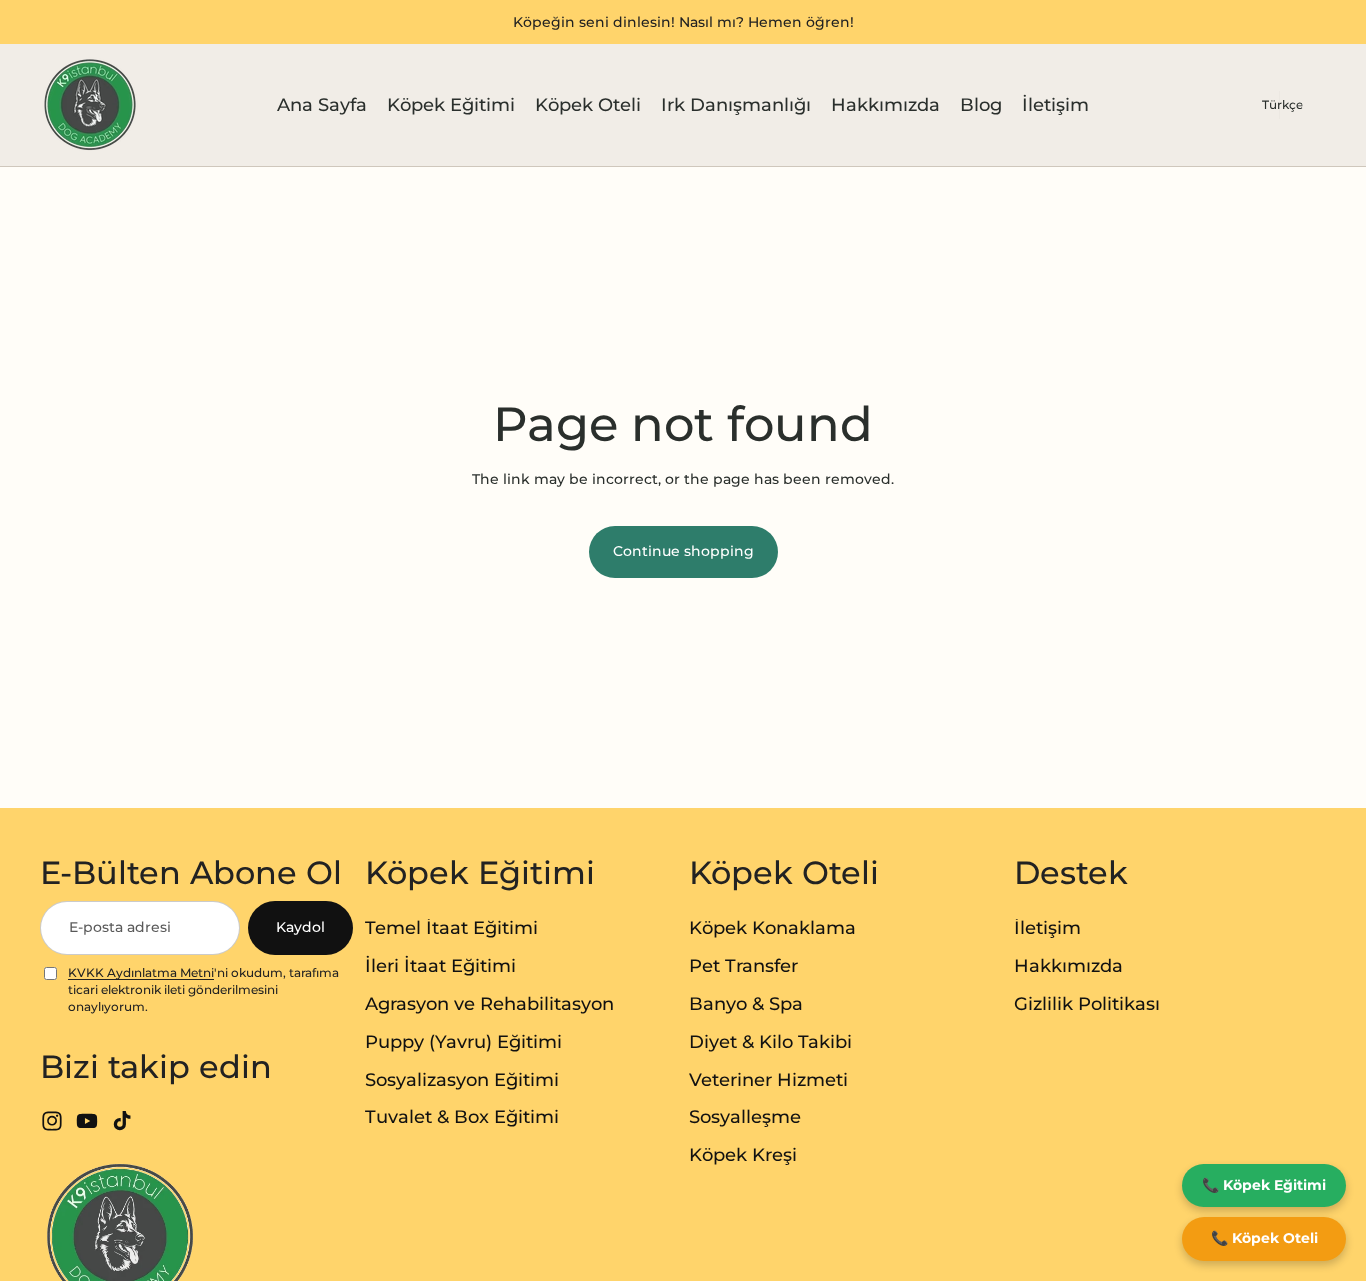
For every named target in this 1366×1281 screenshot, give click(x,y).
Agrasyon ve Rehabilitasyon (489, 1004)
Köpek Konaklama (772, 928)
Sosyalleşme (745, 1117)
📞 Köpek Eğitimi (1264, 1185)
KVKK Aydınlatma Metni (141, 972)
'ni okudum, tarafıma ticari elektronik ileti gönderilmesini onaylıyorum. (203, 989)
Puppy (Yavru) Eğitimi (463, 1042)
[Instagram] (52, 1121)
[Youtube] (87, 1121)
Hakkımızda (1068, 966)
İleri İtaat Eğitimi (440, 966)
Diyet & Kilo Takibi (770, 1042)
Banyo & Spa (746, 1004)
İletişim (1047, 928)
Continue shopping (683, 551)
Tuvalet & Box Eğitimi (462, 1117)
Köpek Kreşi (743, 1155)
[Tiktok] (122, 1121)
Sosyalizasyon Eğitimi (462, 1080)
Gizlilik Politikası (1087, 1004)
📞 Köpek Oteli (1264, 1238)
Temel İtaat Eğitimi (451, 928)
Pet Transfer (743, 966)
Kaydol (300, 927)
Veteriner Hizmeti (768, 1080)
